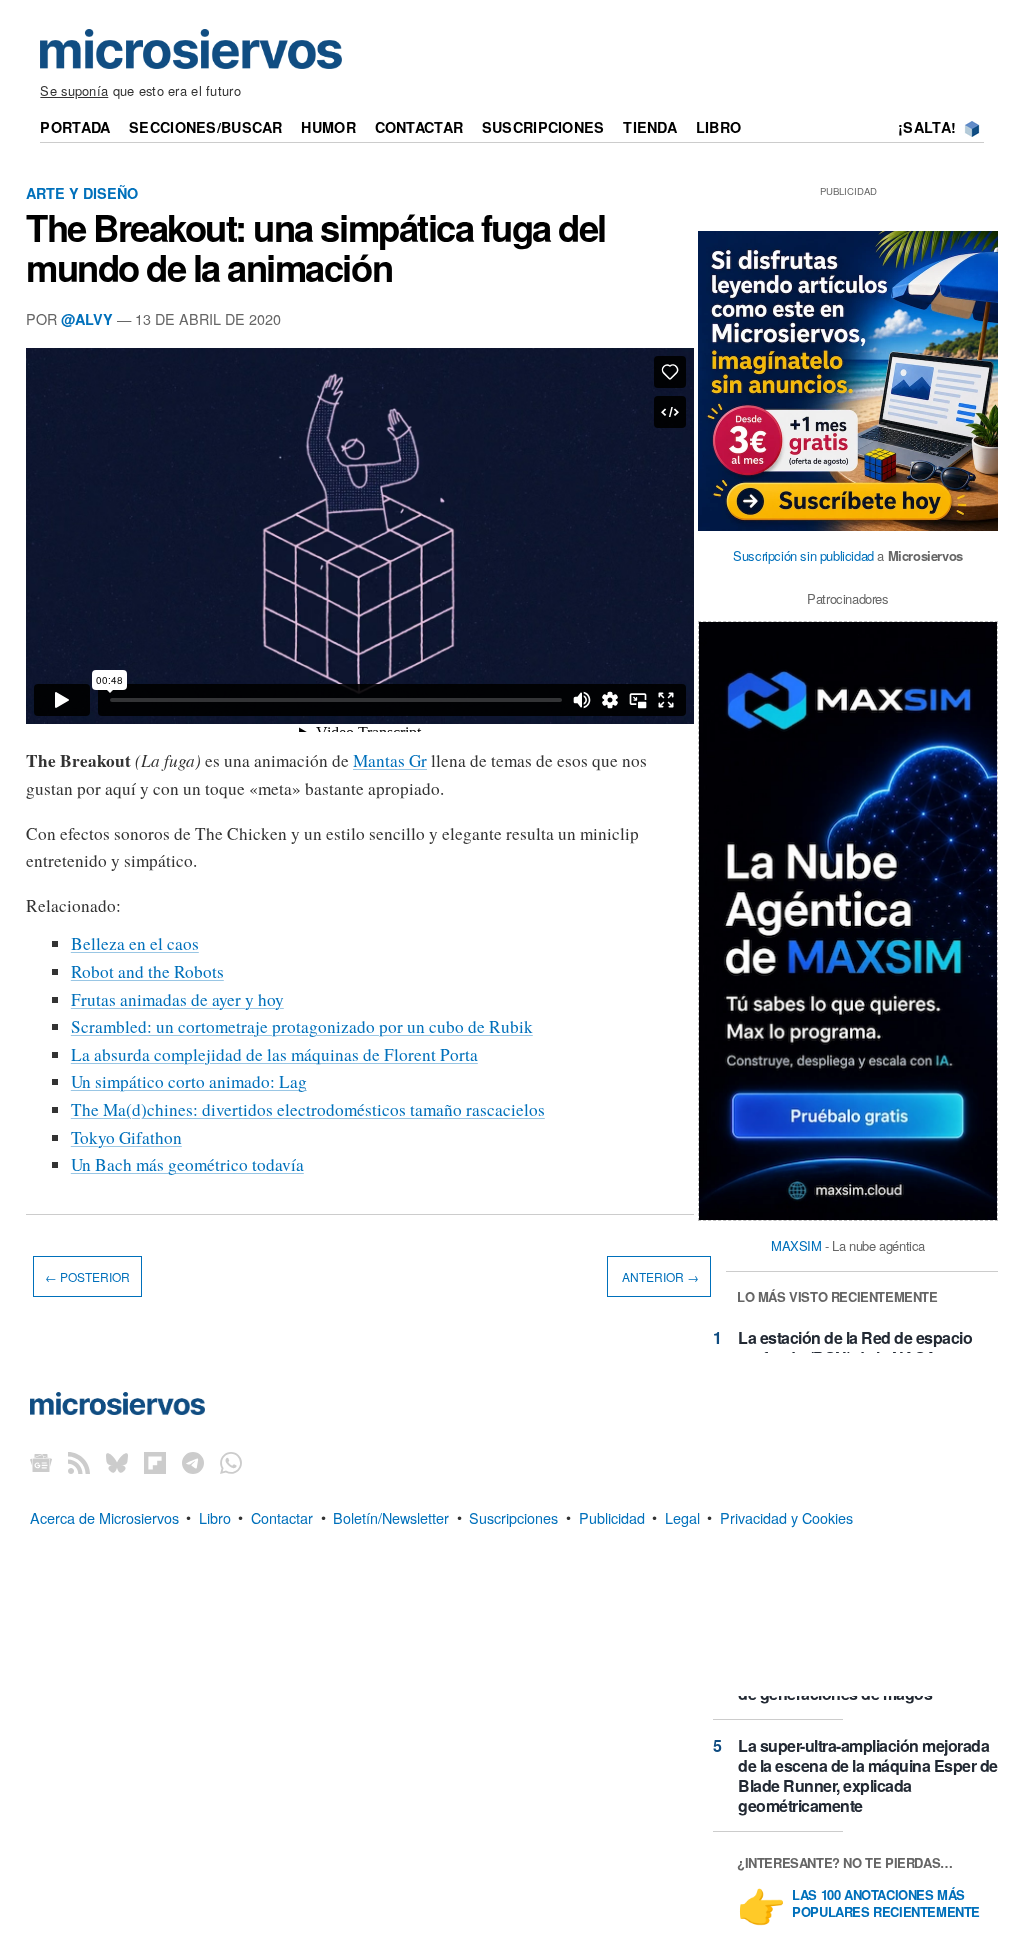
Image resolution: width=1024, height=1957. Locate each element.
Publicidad (612, 1516)
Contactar (419, 127)
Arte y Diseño (82, 193)
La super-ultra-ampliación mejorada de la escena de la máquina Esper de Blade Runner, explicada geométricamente (868, 1775)
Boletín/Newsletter (391, 1516)
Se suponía (74, 90)
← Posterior (87, 1276)
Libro (718, 127)
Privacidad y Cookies (786, 1516)
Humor (328, 127)
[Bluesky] (117, 1461)
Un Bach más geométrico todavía (187, 1164)
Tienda (650, 127)
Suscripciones (543, 127)
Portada (75, 127)
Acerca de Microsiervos (104, 1516)
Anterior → (659, 1276)
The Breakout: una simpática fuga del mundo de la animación (316, 247)
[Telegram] (193, 1461)
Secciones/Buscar (206, 127)
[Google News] (41, 1461)
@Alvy (87, 319)
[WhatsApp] (231, 1461)
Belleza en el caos (135, 943)
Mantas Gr (390, 760)
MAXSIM (796, 1245)
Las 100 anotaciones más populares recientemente (886, 1904)
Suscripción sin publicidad (803, 555)
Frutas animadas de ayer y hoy (177, 999)
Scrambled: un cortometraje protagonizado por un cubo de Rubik (302, 1026)
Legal (682, 1516)
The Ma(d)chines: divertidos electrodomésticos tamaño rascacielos (308, 1109)
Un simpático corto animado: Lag (189, 1081)
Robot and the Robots (147, 971)
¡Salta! (927, 127)
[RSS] (79, 1461)
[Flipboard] (155, 1461)
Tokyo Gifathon (126, 1137)
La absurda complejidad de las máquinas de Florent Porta (274, 1054)
